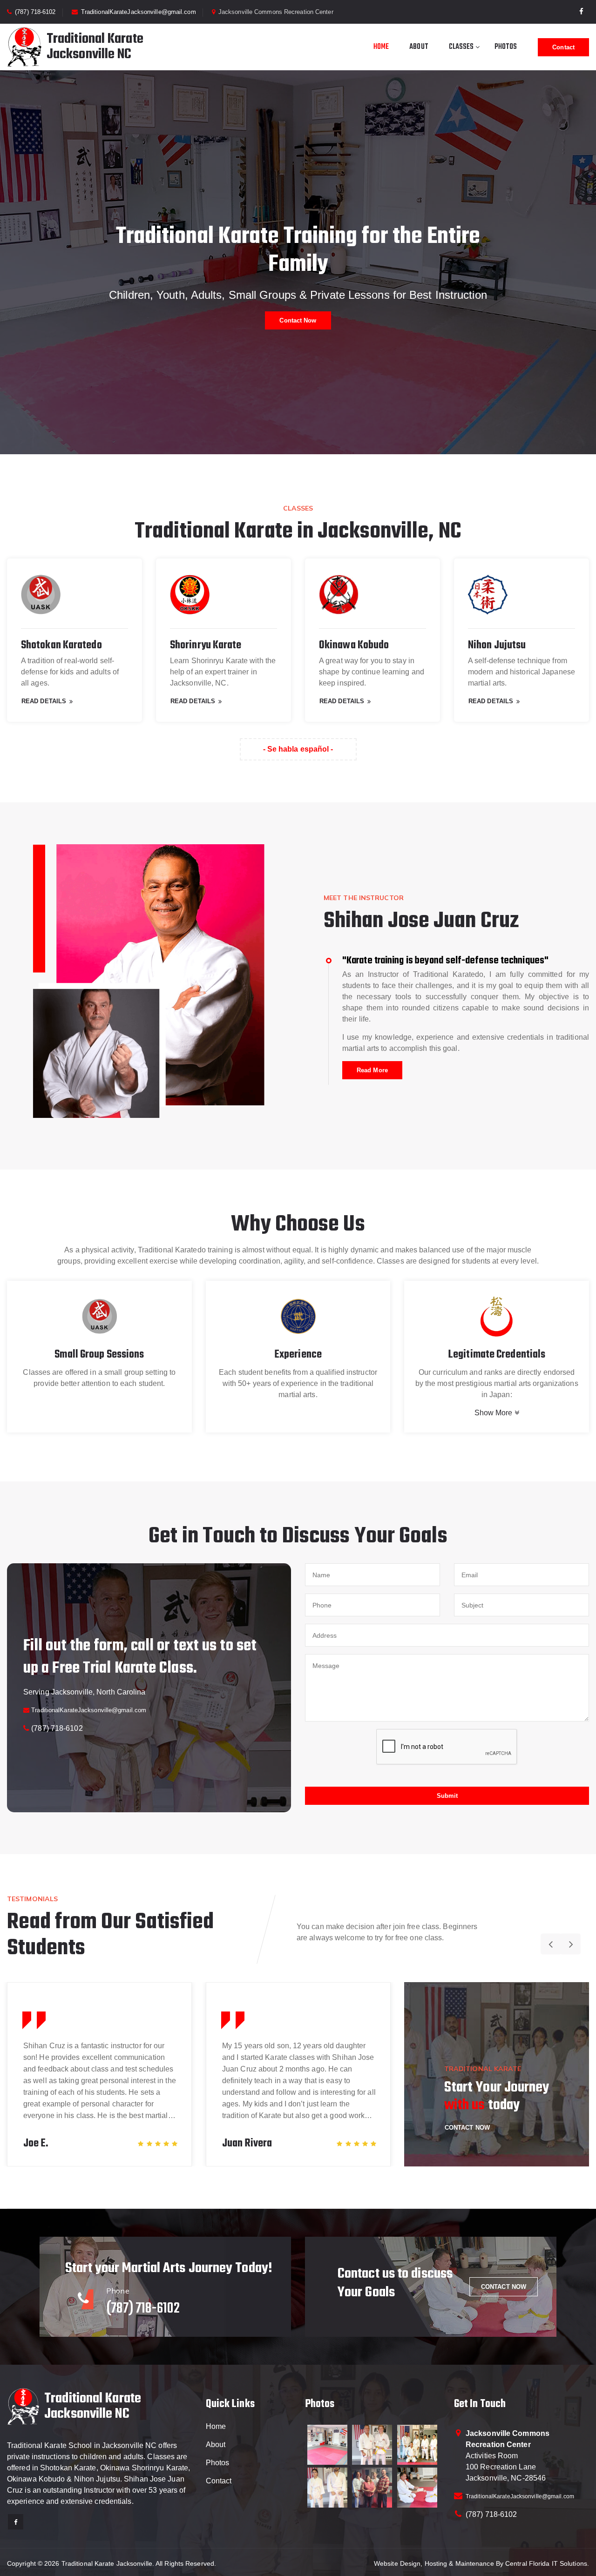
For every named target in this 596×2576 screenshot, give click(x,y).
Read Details (44, 701)
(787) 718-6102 (35, 12)
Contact (563, 47)
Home (381, 47)
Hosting (436, 2563)
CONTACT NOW (504, 2287)
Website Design (397, 2563)
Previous (551, 1944)
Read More (372, 1070)
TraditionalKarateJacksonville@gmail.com (139, 12)
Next (570, 1944)
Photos (506, 47)
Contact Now (298, 320)
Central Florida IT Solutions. (547, 2563)
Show (494, 1413)
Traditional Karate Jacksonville (107, 2563)
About (419, 47)
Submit (447, 1796)
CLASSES (461, 47)
